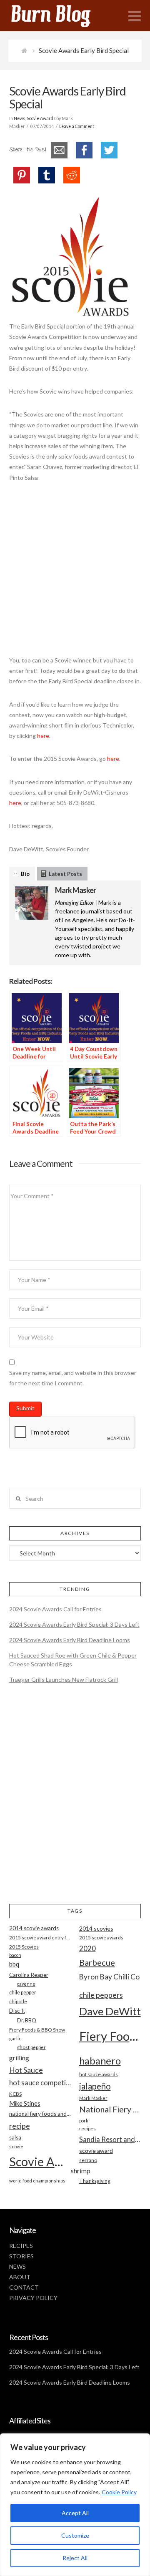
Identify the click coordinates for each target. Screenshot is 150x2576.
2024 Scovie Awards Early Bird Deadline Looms (70, 1640)
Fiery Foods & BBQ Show (37, 2030)
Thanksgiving (95, 2181)
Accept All (75, 2513)
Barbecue (97, 1962)
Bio (25, 874)
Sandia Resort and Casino (110, 2139)
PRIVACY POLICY (33, 2298)
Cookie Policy (119, 2492)
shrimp (81, 2171)
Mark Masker (75, 890)
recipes (87, 2128)
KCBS (15, 2094)
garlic (15, 2038)
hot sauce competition (40, 2083)
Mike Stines (25, 2103)
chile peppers (101, 1995)
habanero (100, 2061)
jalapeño (95, 2086)
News (19, 118)
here (43, 736)
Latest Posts (65, 874)
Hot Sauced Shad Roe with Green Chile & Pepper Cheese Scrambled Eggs (73, 1660)
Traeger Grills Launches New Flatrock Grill (64, 1679)
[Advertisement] (75, 573)
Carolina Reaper (29, 1975)
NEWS (17, 2266)
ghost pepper (31, 2047)
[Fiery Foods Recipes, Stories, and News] (59, 16)
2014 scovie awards (34, 1928)
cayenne (26, 1984)
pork (84, 2121)
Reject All (75, 2558)
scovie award (96, 2151)
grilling (19, 2058)
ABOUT (20, 2277)
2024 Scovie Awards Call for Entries (55, 1609)
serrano (88, 2160)
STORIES (21, 2256)
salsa (15, 2137)
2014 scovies (96, 1928)
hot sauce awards (99, 2074)
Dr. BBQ (27, 2020)
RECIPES (21, 2246)
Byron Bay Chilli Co (109, 1977)
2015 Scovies (24, 1947)
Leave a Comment (77, 126)
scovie (16, 2146)
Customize (75, 2535)
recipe (20, 2126)
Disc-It (17, 2011)
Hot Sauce (26, 2070)
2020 (87, 1948)
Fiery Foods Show (110, 2036)
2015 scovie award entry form (40, 1938)
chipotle (18, 2001)
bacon (15, 1955)
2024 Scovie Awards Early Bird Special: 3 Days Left (74, 1624)
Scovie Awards (41, 118)
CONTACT (24, 2287)
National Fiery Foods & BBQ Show (110, 2109)
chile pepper (23, 1993)
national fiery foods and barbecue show (40, 2114)
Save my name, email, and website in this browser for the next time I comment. (73, 1378)
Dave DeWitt (110, 2011)
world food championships (37, 2181)
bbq (14, 1964)
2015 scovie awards (101, 1938)
